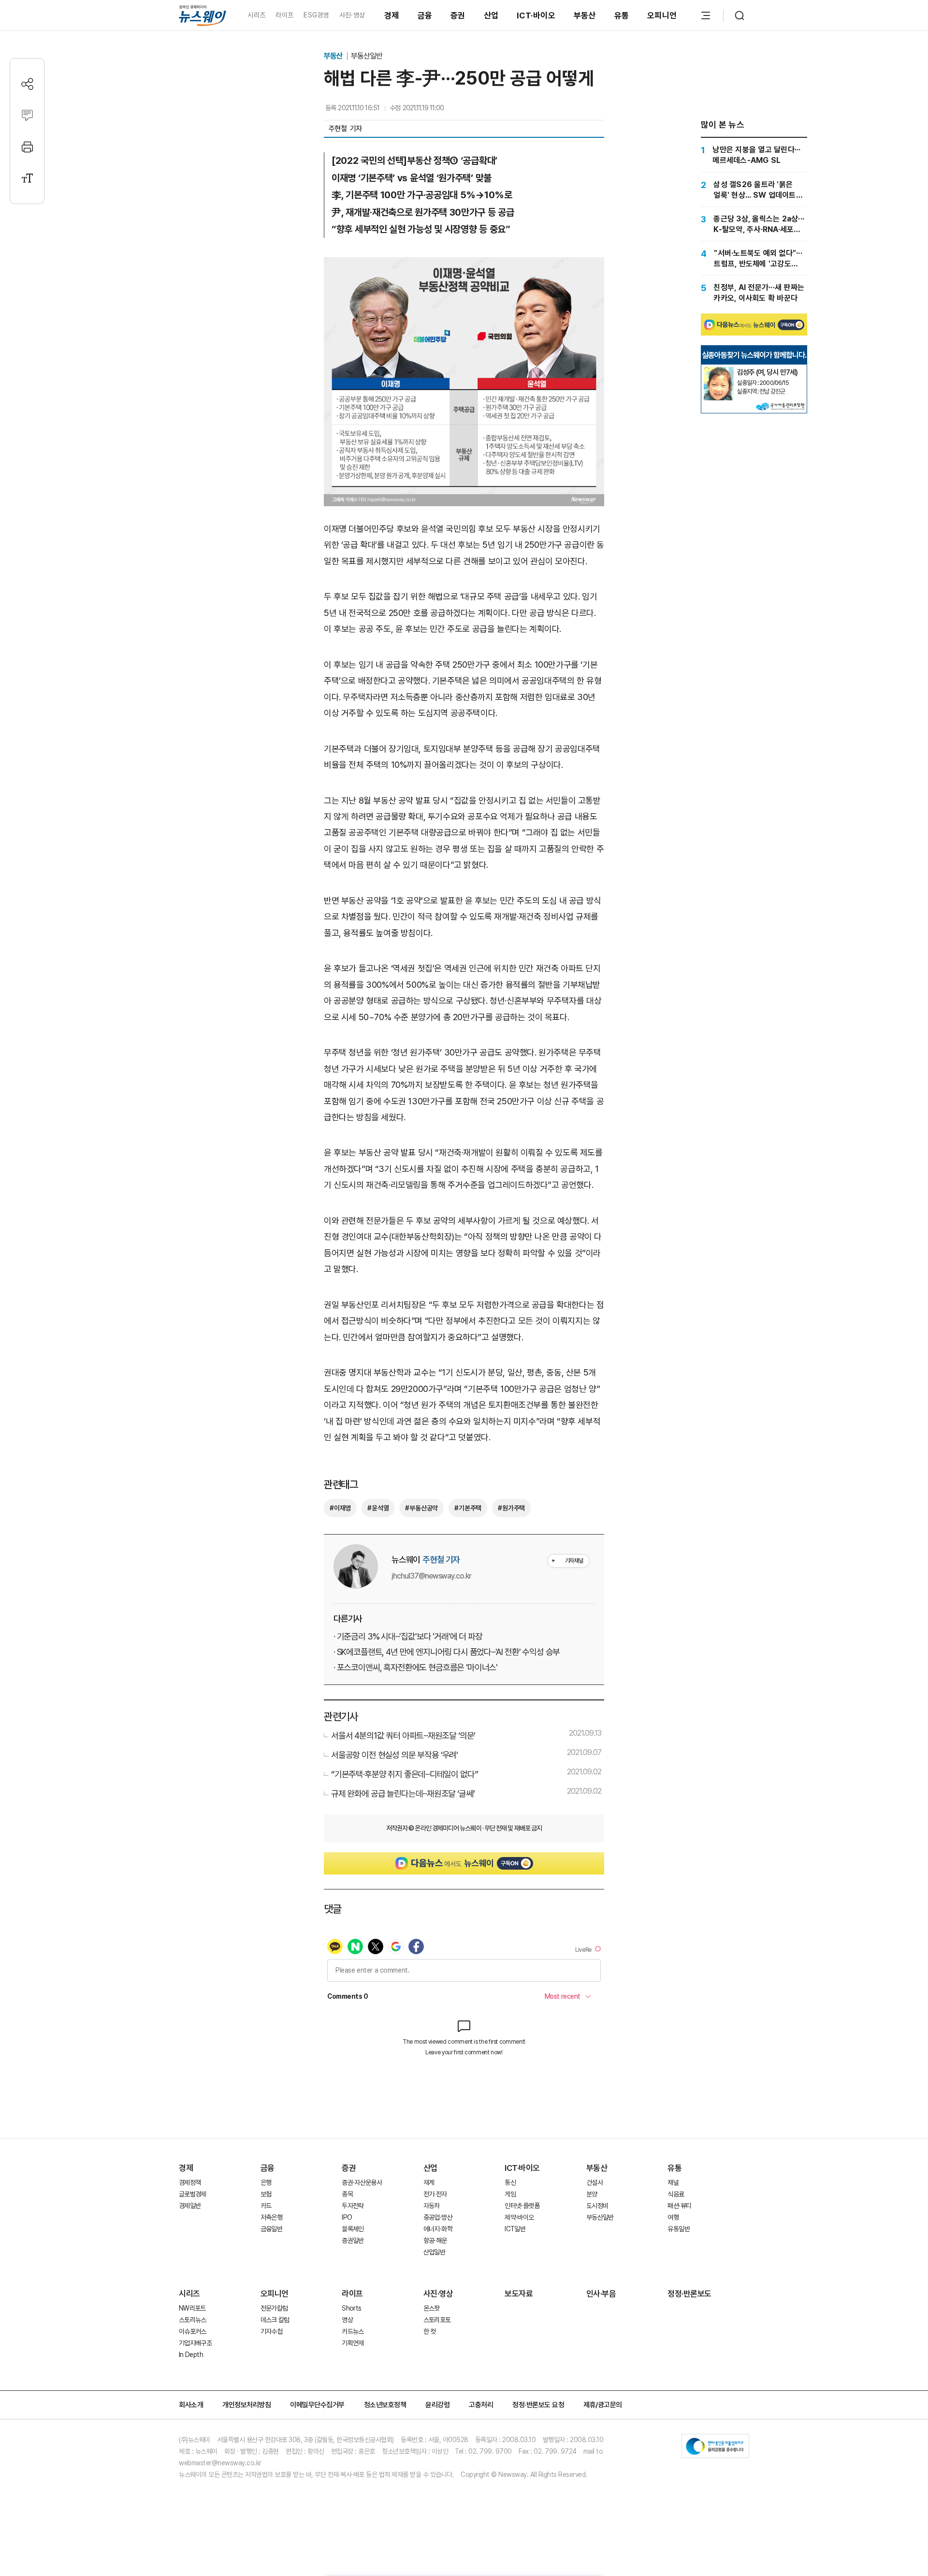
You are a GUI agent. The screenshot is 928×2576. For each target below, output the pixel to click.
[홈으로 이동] (203, 15)
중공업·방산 (438, 2217)
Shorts (351, 2308)
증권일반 (353, 2240)
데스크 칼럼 (275, 2320)
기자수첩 (271, 2331)
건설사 (594, 2182)
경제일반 (190, 2206)
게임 (510, 2194)
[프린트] (27, 147)
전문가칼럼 (274, 2308)
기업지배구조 (195, 2343)
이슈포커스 (193, 2331)
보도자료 (519, 2294)
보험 (266, 2194)
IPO (347, 2217)
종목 (347, 2194)
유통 (622, 15)
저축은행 (271, 2217)
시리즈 (256, 15)
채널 (673, 2182)
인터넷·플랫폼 (522, 2206)
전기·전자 (435, 2194)
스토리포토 (437, 2320)
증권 (458, 15)
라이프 (284, 15)
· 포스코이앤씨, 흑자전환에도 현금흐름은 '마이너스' (415, 1667)
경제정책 (190, 2182)
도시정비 (597, 2206)
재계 (429, 2182)
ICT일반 (515, 2229)
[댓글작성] (27, 115)
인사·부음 (601, 2294)
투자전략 (353, 2206)
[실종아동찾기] (719, 371)
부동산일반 (367, 56)
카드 (266, 2206)
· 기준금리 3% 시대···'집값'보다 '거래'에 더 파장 (408, 1636)
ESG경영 (316, 15)
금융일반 (271, 2229)
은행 (266, 2182)
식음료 (676, 2194)
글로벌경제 (193, 2194)
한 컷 (430, 2331)
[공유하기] (27, 84)
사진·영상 (352, 15)
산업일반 (434, 2252)
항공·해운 (435, 2240)
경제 (392, 15)
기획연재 (353, 2343)
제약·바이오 (519, 2217)
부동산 (585, 15)
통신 (510, 2182)
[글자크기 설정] (27, 178)
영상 (347, 2320)
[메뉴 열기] (706, 15)
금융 (425, 15)
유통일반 (678, 2229)
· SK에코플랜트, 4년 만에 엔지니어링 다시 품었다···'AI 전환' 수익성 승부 (447, 1652)
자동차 (432, 2206)
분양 (592, 2194)
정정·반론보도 (689, 2294)
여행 (673, 2217)
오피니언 (662, 15)
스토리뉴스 (193, 2320)
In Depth (191, 2355)
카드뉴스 (353, 2331)
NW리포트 (192, 2308)
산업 (491, 15)
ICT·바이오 (536, 15)
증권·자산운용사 (362, 2182)
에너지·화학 (438, 2229)
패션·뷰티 (679, 2206)
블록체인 (353, 2229)
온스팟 (432, 2308)
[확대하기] (464, 265)
